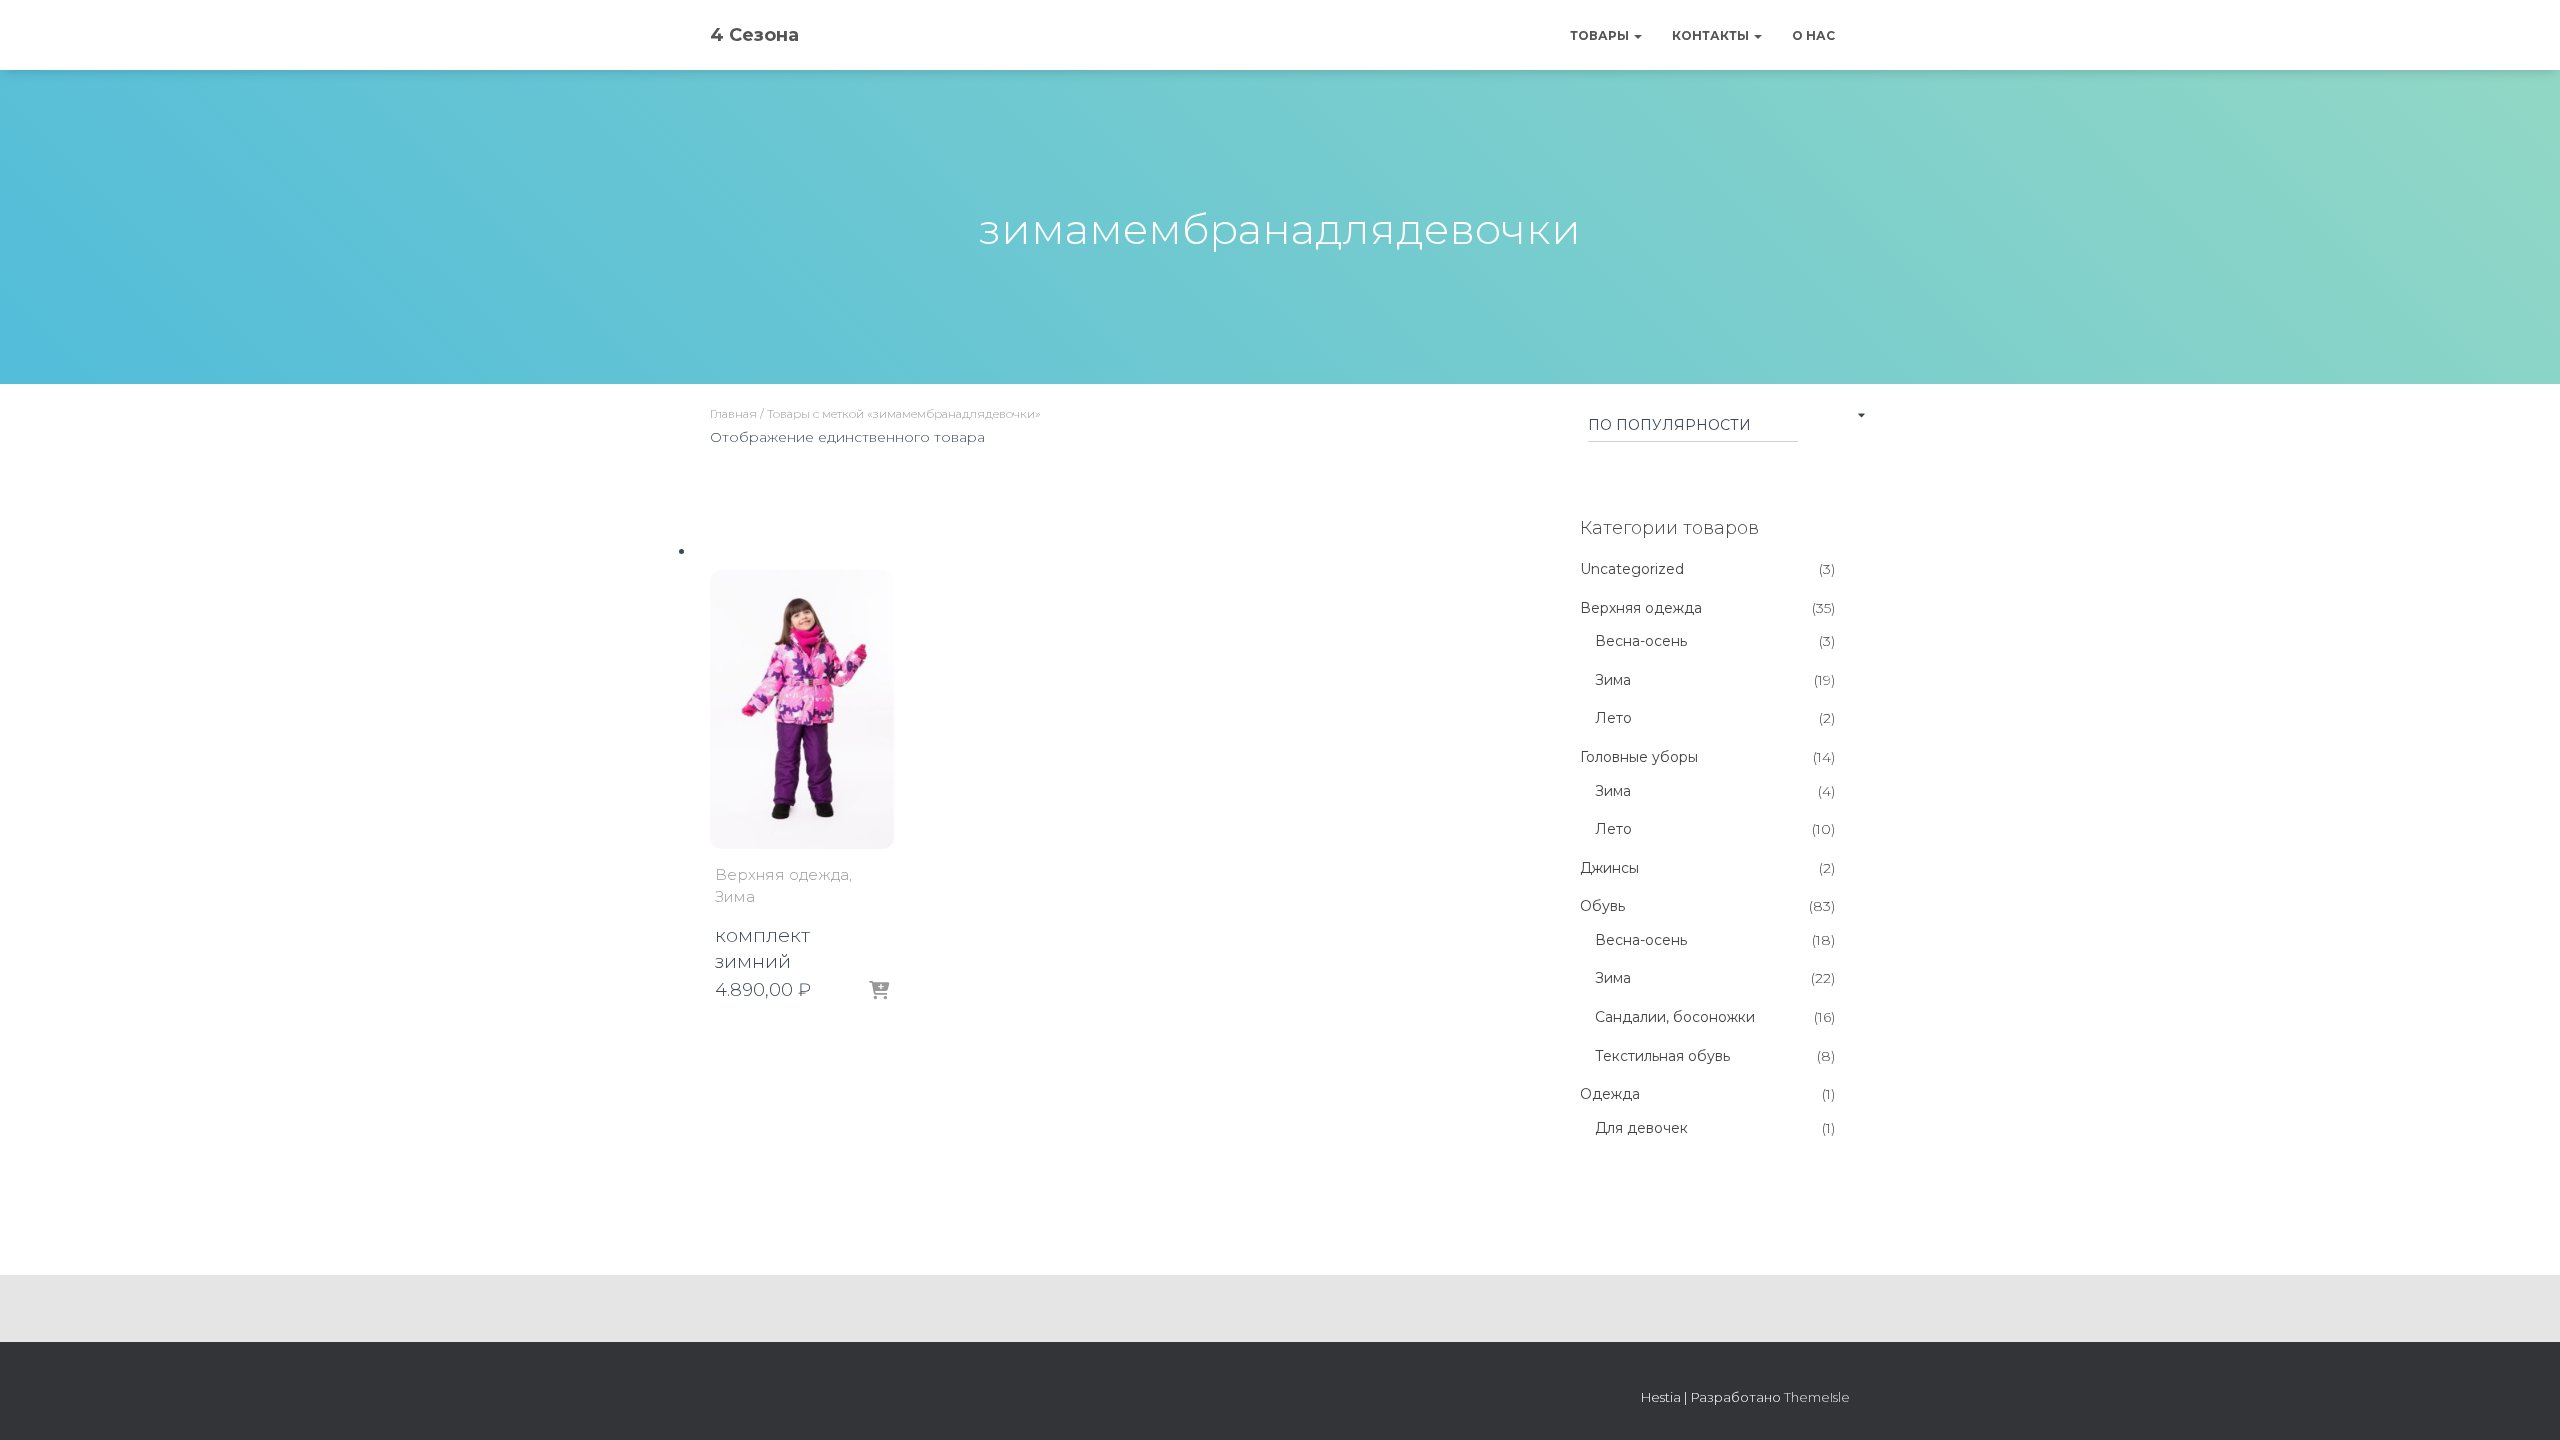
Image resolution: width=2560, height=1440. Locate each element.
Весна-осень (1641, 641)
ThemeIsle (1817, 1397)
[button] (1637, 35)
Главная (733, 413)
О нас (1813, 35)
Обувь (1602, 906)
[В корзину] (879, 991)
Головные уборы (1639, 757)
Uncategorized (1632, 569)
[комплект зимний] (802, 710)
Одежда (1610, 1094)
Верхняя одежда (782, 874)
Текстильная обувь (1662, 1056)
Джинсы (1609, 868)
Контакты (1712, 35)
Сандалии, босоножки (1675, 1017)
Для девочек (1641, 1128)
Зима (735, 896)
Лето (1613, 718)
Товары (1601, 35)
